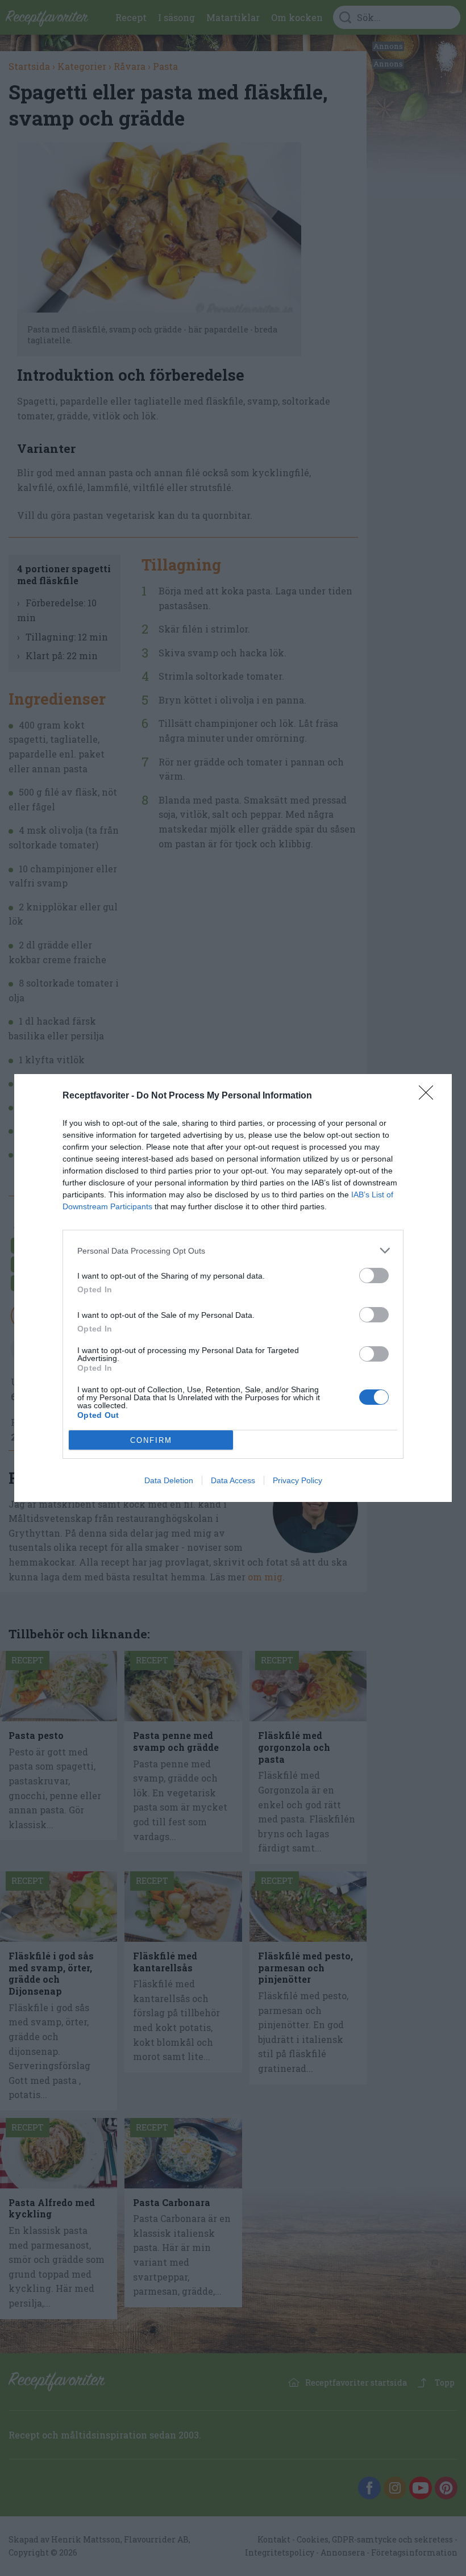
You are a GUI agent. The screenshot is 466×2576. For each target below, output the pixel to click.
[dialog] (233, 1288)
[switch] (374, 1275)
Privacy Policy (298, 1480)
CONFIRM (151, 1440)
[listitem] (233, 1250)
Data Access (233, 1480)
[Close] (430, 1096)
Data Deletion (169, 1480)
